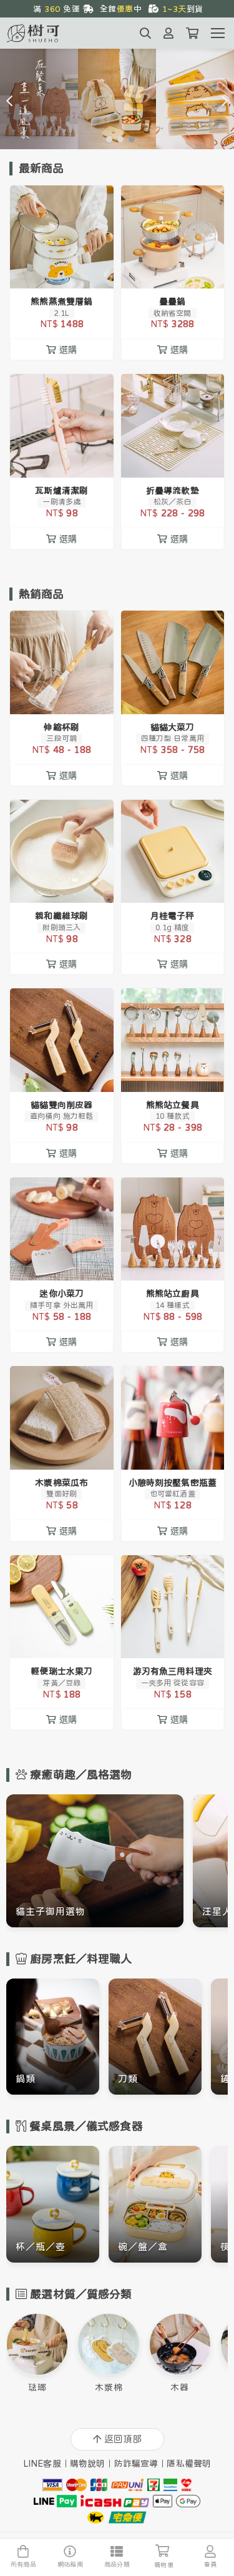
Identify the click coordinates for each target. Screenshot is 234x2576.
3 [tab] (129, 139)
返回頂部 (123, 2439)
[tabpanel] (117, 99)
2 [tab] (117, 139)
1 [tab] (106, 139)
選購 (68, 271)
